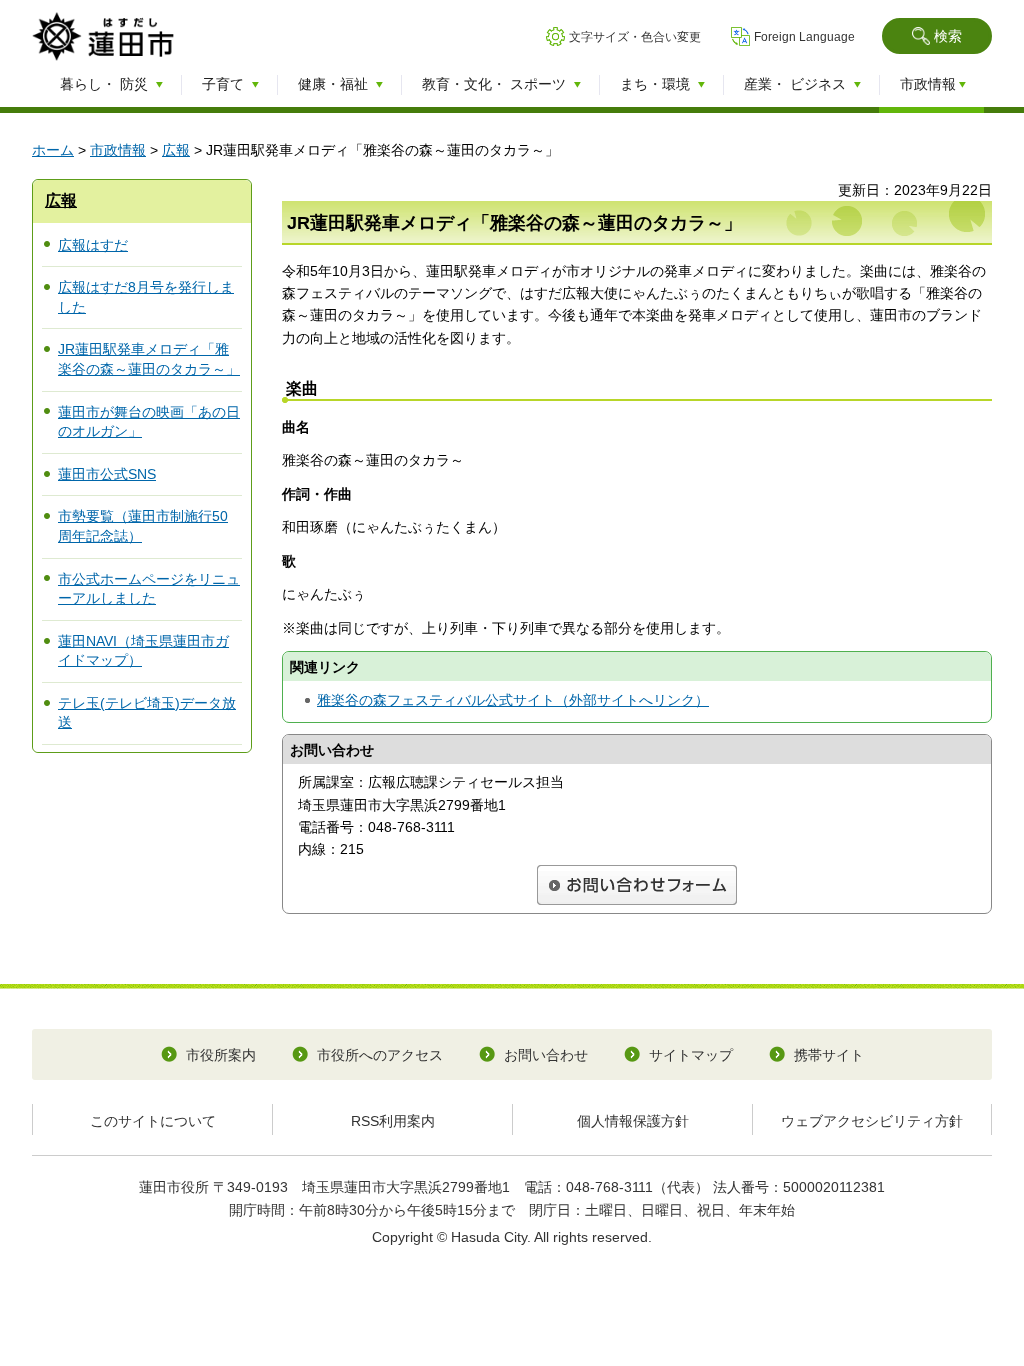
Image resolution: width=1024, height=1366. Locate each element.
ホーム (53, 150)
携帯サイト (829, 1055)
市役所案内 (221, 1055)
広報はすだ (93, 245)
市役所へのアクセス (380, 1055)
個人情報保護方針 (633, 1121)
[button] (937, 36)
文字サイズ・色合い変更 (635, 37)
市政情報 (118, 150)
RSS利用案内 (393, 1121)
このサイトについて (153, 1121)
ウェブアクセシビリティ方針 (872, 1121)
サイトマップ (691, 1055)
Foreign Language (804, 37)
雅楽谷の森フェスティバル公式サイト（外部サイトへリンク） (513, 700)
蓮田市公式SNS (107, 474)
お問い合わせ (546, 1055)
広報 (176, 150)
